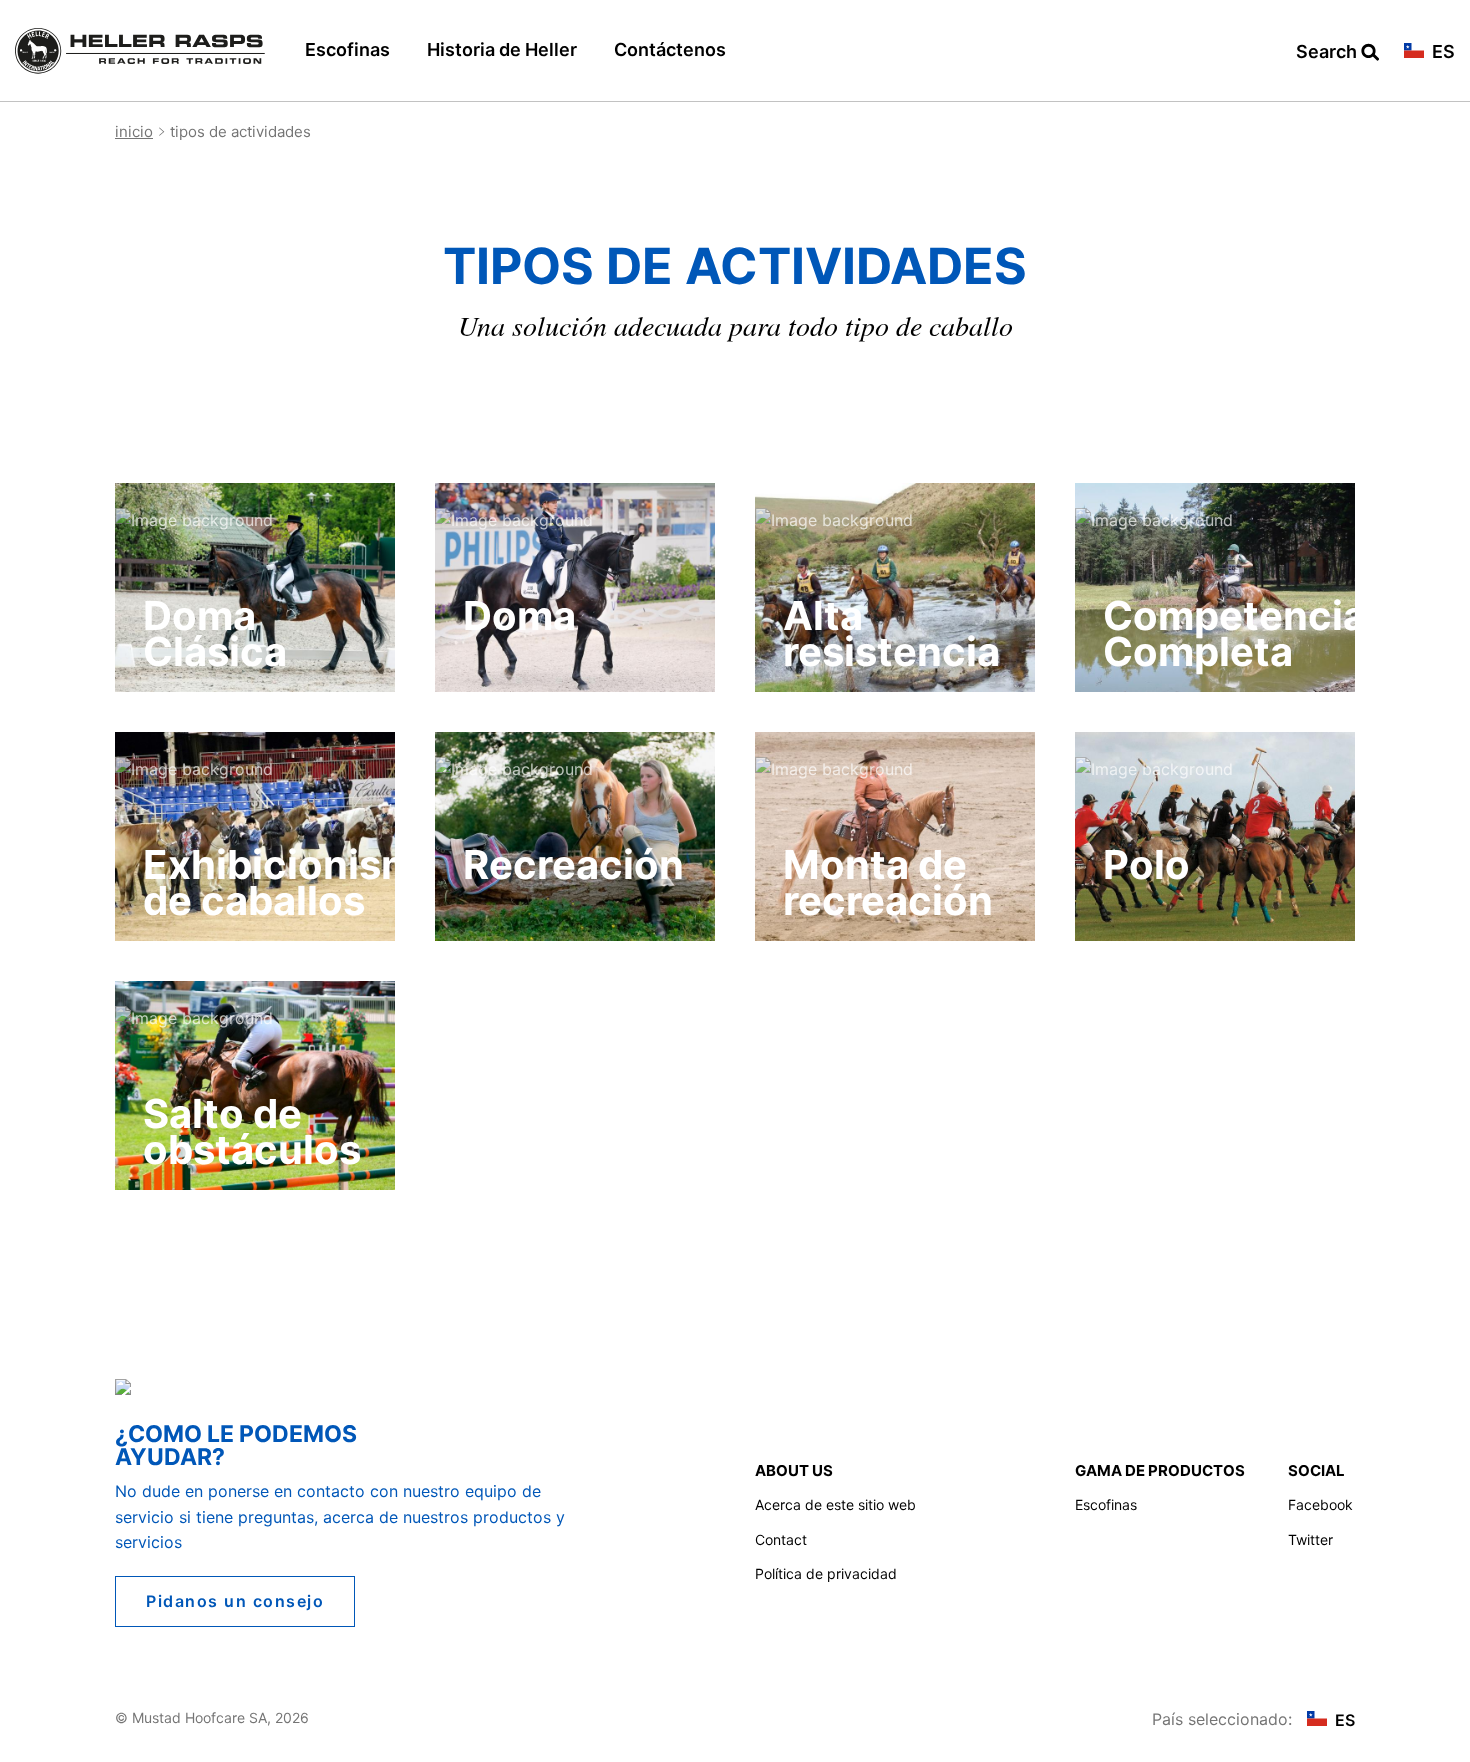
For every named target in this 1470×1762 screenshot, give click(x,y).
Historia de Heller (502, 49)
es (1441, 52)
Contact (781, 1539)
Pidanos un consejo (235, 1601)
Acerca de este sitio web (835, 1504)
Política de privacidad (826, 1573)
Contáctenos (670, 49)
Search (1328, 52)
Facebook (1320, 1504)
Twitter (1310, 1539)
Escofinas (347, 49)
